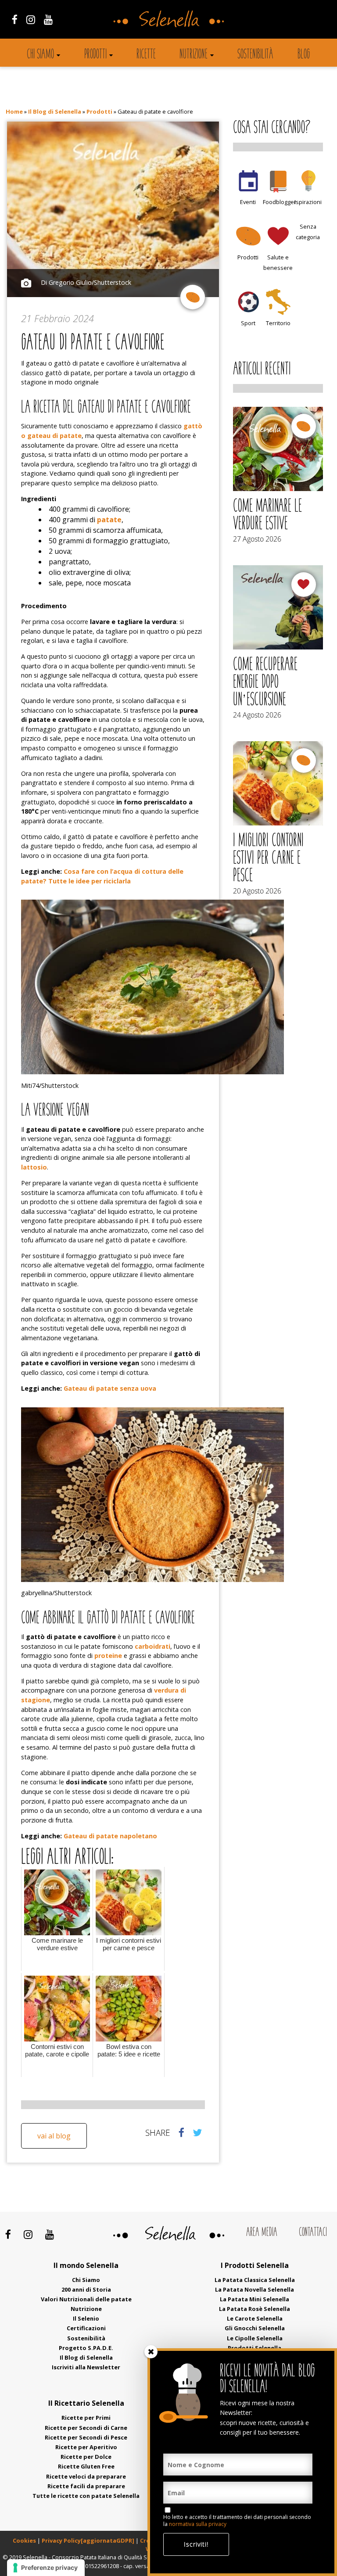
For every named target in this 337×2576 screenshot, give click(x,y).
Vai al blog (54, 2136)
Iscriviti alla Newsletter (86, 2367)
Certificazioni (86, 2328)
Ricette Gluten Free (86, 2466)
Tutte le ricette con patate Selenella (86, 2496)
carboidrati (152, 1646)
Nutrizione (194, 55)
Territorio (278, 323)
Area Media (262, 2233)
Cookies (24, 2540)
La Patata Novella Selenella (255, 2289)
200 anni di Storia (86, 2289)
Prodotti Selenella (255, 2348)
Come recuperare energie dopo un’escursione (265, 683)
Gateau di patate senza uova (110, 1388)
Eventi (248, 202)
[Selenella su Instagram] (31, 19)
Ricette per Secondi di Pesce (86, 2437)
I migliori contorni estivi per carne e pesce (268, 859)
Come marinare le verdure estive (267, 516)
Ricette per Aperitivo (86, 2447)
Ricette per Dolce (86, 2457)
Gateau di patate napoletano (110, 1836)
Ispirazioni (308, 202)
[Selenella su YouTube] (48, 19)
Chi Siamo (86, 2280)
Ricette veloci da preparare (86, 2476)
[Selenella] (168, 18)
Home (14, 111)
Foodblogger (280, 202)
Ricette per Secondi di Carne (86, 2428)
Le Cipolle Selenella (255, 2338)
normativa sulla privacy (198, 2524)
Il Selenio (86, 2318)
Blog (304, 55)
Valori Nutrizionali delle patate (86, 2299)
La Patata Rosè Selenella (255, 2309)
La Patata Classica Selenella (255, 2280)
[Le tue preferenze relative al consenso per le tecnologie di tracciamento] (46, 2568)
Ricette (146, 55)
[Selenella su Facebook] (15, 19)
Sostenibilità (255, 55)
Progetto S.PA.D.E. (86, 2348)
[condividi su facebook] (181, 2132)
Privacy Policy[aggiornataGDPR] (88, 2540)
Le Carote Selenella (255, 2318)
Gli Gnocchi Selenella (255, 2328)
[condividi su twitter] (197, 2132)
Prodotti (95, 55)
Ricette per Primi (86, 2418)
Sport (248, 323)
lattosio (34, 1167)
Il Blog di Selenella (55, 111)
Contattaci (313, 2233)
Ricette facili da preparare (86, 2486)
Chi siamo (40, 55)
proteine (108, 1656)
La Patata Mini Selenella (255, 2299)
